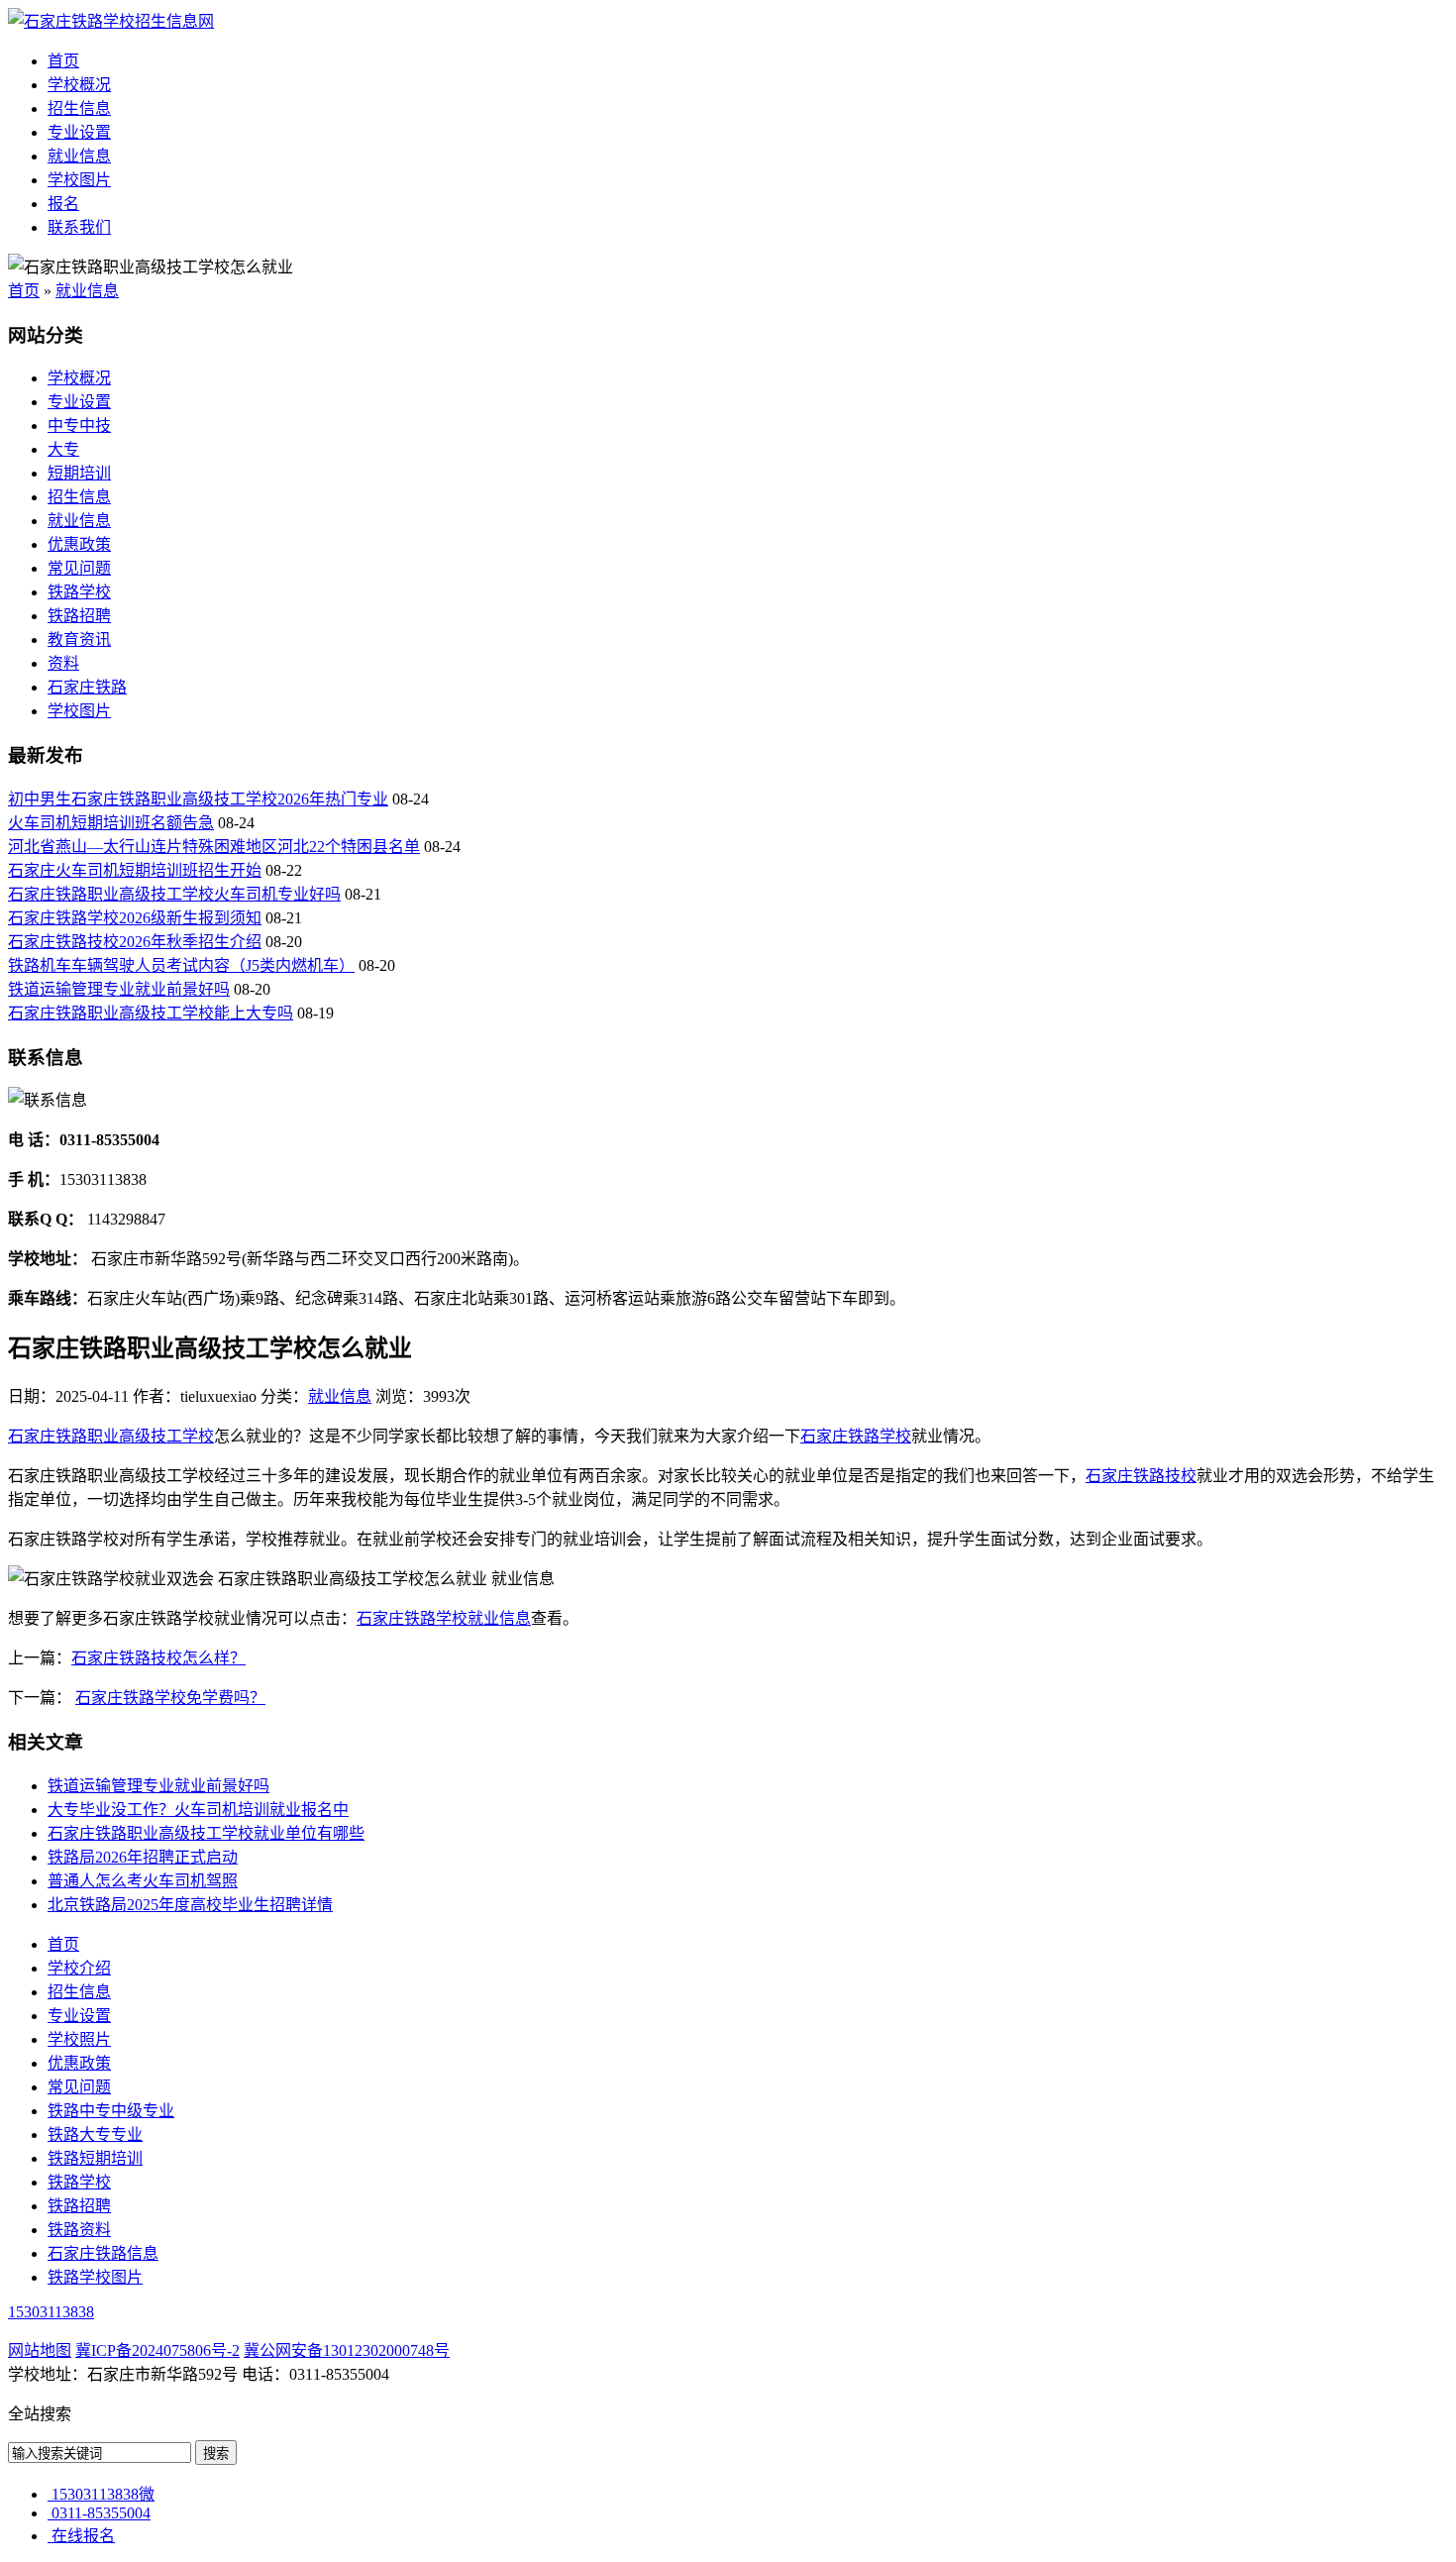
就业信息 (79, 156)
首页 (63, 61)
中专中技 (79, 426)
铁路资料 (79, 2230)
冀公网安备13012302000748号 (347, 2350)
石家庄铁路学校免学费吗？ (170, 1698)
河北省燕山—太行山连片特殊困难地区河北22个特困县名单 (214, 847)
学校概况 (79, 85)
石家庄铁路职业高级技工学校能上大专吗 (151, 1013)
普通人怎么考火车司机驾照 (143, 1881)
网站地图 (40, 2350)
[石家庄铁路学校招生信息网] (111, 21)
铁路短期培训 (95, 2158)
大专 (63, 449)
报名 (63, 204)
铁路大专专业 (95, 2135)
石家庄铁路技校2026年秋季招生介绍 (135, 942)
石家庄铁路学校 (856, 1436)
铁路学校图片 (95, 2277)
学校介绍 (79, 1968)
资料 (63, 663)
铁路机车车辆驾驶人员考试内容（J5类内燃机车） (181, 965)
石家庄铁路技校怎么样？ (158, 1658)
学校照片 (79, 2039)
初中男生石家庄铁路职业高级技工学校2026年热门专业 (198, 799)
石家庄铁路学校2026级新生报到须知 (135, 918)
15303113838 (51, 2312)
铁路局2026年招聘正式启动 (143, 1857)
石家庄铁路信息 (103, 2253)
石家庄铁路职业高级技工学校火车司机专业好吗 (174, 894)
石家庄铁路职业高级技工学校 (111, 1436)
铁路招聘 (79, 616)
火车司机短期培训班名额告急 (111, 823)
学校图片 (79, 180)
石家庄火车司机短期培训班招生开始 (135, 870)
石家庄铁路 (87, 687)
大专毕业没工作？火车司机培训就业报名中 (198, 1810)
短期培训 (79, 473)
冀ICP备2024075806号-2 (157, 2350)
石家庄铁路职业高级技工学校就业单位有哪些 (206, 1833)
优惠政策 (79, 544)
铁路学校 (79, 592)
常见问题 (79, 568)
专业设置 (79, 132)
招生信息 (79, 108)
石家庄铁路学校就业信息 (444, 1618)
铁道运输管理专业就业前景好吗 (119, 989)
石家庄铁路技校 (1141, 1476)
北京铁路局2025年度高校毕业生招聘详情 (190, 1905)
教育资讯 (79, 640)
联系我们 (79, 227)
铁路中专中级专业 (111, 2111)
